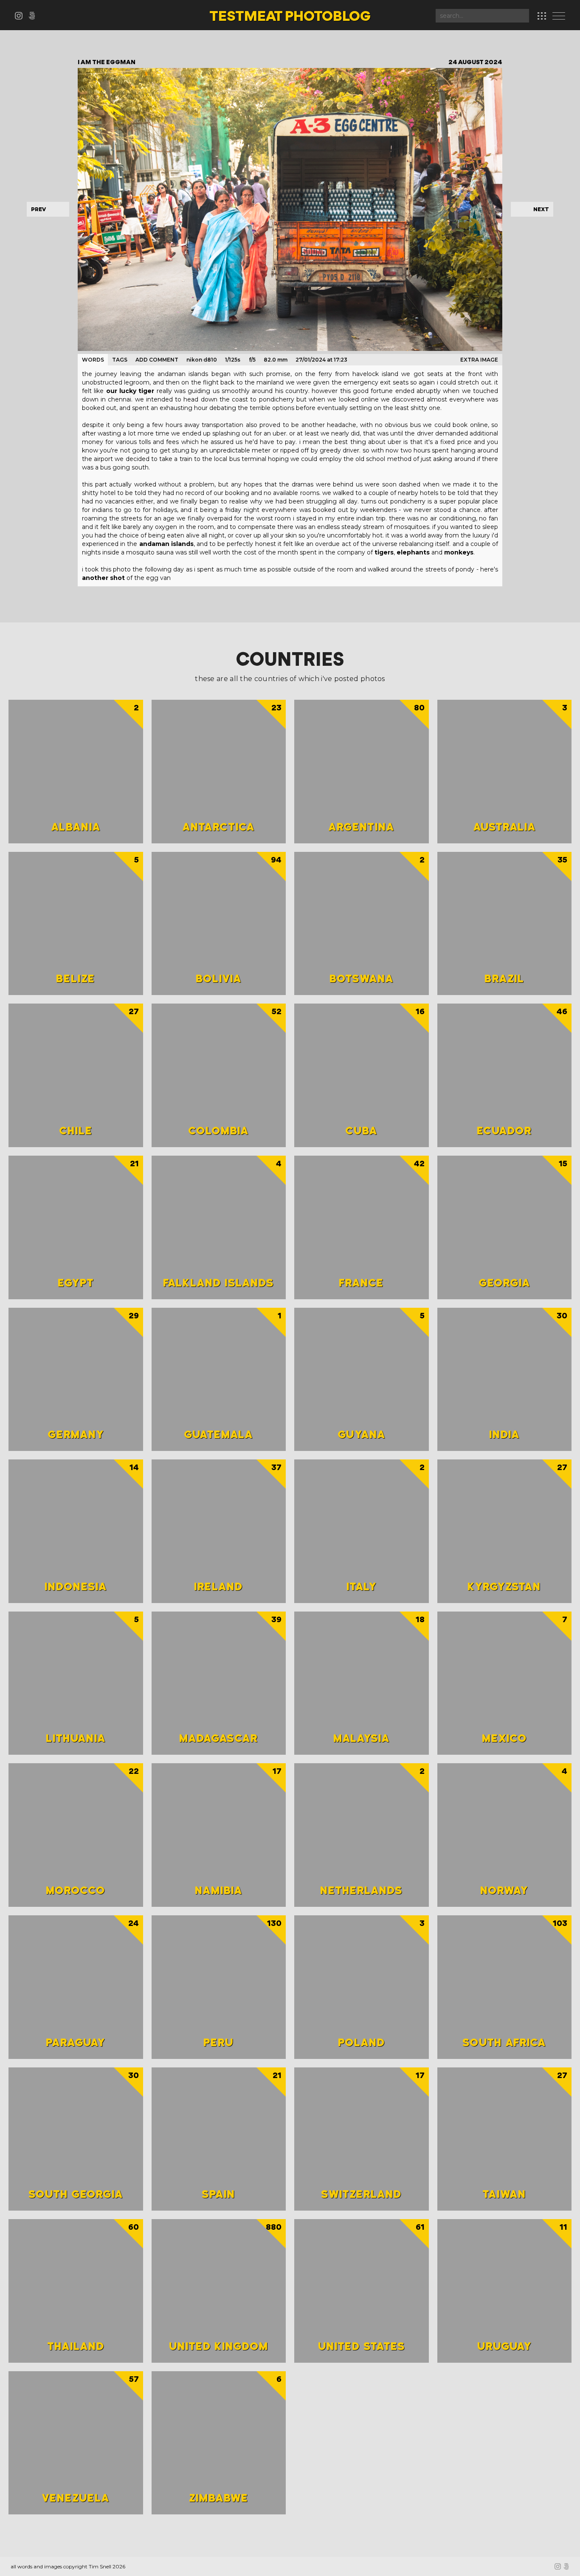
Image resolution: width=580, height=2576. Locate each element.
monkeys (459, 552)
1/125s (233, 360)
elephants (413, 552)
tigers (384, 552)
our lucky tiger (130, 391)
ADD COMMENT (157, 360)
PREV (38, 209)
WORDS (93, 360)
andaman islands (166, 544)
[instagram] (21, 17)
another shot (103, 578)
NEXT (541, 209)
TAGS (120, 360)
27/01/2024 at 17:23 (321, 360)
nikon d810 (202, 360)
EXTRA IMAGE (479, 360)
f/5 (252, 360)
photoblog (290, 17)
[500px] (34, 17)
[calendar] (542, 16)
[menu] (561, 17)
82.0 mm (276, 360)
